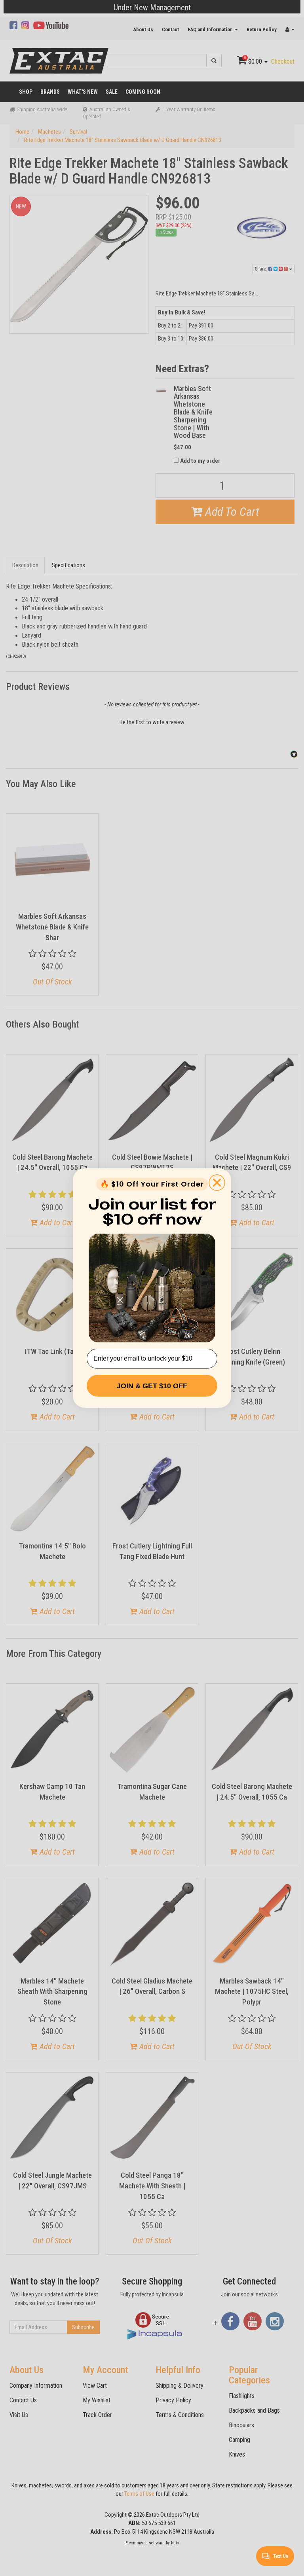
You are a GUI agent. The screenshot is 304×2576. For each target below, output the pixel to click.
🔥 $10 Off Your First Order (152, 1184)
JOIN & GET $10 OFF (152, 1386)
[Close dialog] (217, 1183)
